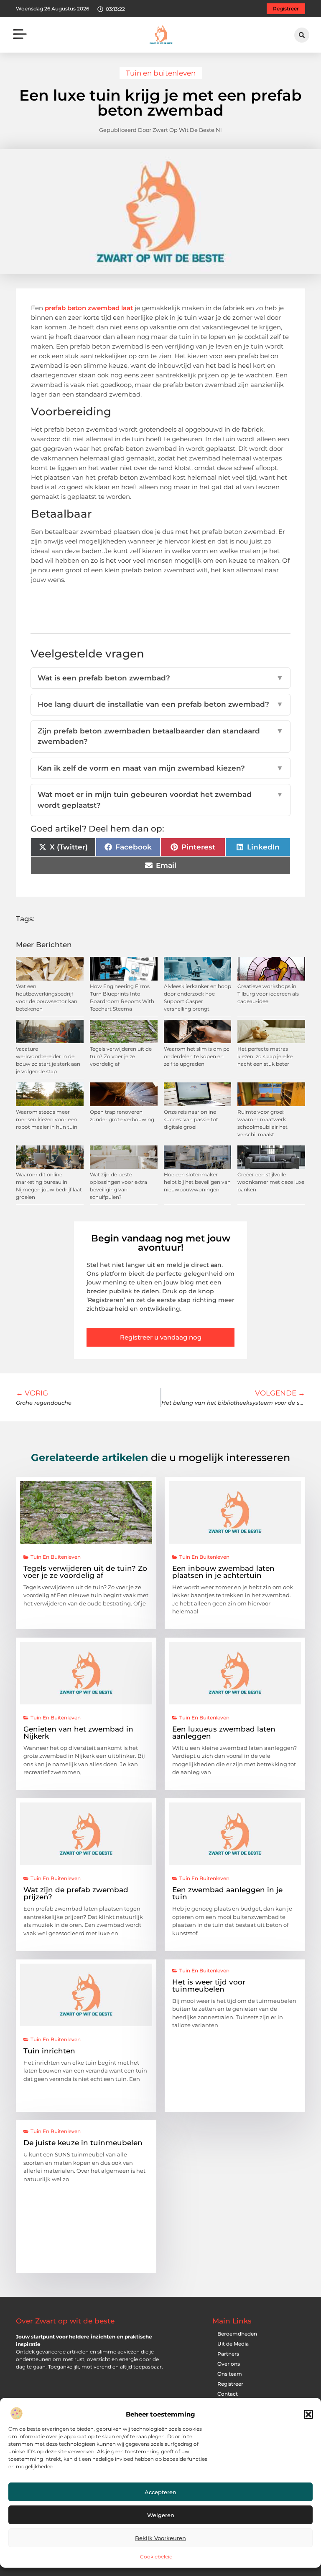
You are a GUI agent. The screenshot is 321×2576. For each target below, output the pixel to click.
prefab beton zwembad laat (90, 308)
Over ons (229, 2364)
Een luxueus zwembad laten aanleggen (224, 1733)
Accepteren (160, 2492)
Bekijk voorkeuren (160, 2538)
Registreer (230, 2384)
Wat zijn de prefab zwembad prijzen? (76, 1893)
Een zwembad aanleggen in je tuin (227, 1893)
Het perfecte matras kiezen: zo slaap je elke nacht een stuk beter (265, 1056)
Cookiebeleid (156, 2557)
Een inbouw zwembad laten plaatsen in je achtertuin (223, 1572)
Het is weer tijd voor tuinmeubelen (209, 1986)
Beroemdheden (237, 2334)
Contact (228, 2394)
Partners (228, 2354)
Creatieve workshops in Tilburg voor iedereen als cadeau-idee (268, 994)
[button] (308, 2414)
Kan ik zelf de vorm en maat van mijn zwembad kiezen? (160, 768)
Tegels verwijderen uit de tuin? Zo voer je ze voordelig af (121, 1056)
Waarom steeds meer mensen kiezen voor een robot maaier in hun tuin (47, 1119)
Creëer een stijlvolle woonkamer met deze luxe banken (271, 1182)
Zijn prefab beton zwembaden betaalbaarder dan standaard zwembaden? (160, 736)
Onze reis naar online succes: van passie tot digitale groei (191, 1119)
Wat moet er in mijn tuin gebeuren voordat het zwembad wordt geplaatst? (160, 800)
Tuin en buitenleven (161, 73)
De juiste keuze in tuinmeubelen (83, 2143)
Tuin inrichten (49, 2051)
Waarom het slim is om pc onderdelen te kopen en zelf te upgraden (197, 1056)
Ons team (230, 2374)
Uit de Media (233, 2344)
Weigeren (161, 2515)
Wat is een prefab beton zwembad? (160, 678)
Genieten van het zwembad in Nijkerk (78, 1733)
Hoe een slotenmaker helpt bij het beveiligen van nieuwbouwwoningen (197, 1182)
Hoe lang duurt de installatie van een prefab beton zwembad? (160, 704)
